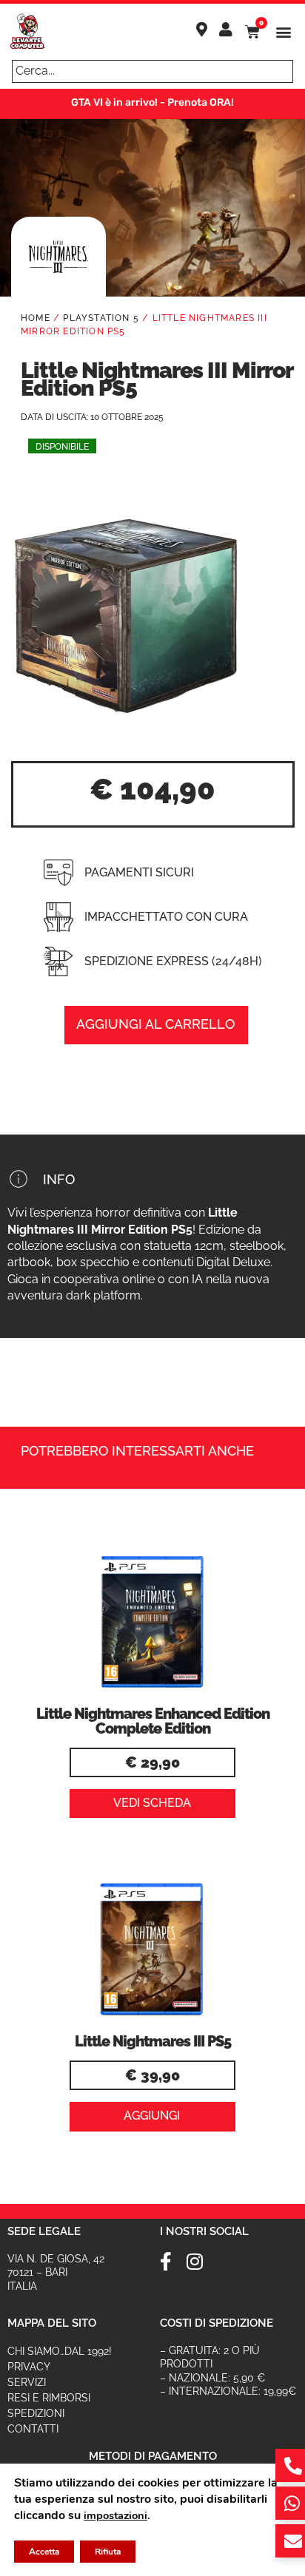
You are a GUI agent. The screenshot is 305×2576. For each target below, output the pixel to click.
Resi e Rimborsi (49, 2398)
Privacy (29, 2367)
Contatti (33, 2429)
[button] (284, 32)
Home (36, 318)
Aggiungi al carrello (155, 1024)
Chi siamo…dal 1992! (60, 2351)
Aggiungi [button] (152, 2116)
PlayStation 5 (101, 318)
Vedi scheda (152, 1803)
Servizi (27, 2382)
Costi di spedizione (217, 2323)
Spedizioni (36, 2413)
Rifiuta (108, 2552)
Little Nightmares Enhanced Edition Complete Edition (153, 1721)
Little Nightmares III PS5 (153, 2041)
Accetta (44, 2552)
